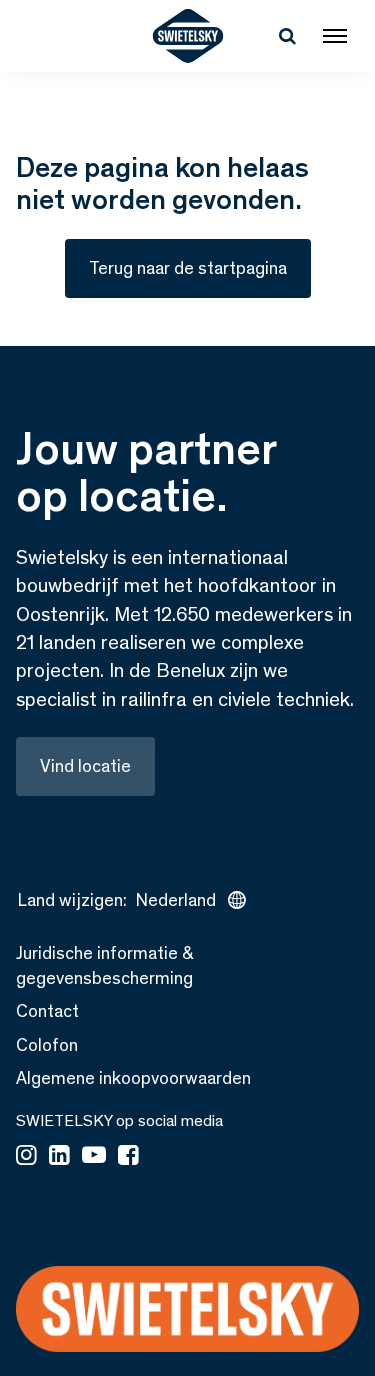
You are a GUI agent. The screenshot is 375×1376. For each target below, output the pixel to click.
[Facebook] (128, 1157)
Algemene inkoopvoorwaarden (133, 1078)
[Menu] (335, 36)
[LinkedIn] (59, 1157)
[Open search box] (287, 36)
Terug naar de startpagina (188, 268)
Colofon (47, 1045)
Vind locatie (85, 766)
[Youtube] (94, 1157)
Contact (47, 1011)
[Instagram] (26, 1157)
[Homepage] (187, 36)
